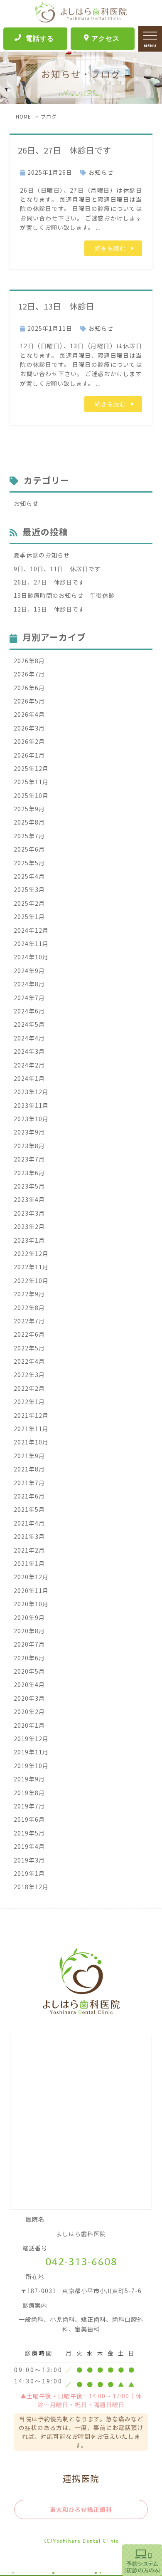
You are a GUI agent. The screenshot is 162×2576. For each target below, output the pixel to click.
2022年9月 (29, 1294)
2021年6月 (29, 1496)
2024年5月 (29, 1024)
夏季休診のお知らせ (42, 555)
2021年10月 (31, 1442)
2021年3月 (29, 1536)
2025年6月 (29, 849)
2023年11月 (31, 1105)
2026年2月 (29, 741)
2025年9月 (29, 809)
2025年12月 (31, 768)
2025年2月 (29, 903)
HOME (23, 116)
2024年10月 (31, 957)
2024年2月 (29, 1065)
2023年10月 (31, 1119)
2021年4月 (29, 1523)
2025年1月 (29, 916)
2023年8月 (29, 1146)
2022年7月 (29, 1321)
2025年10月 (31, 795)
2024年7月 (29, 998)
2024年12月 (31, 930)
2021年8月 (29, 1469)
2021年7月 (29, 1483)
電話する (40, 38)
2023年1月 (29, 1240)
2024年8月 (29, 984)
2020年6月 (29, 1658)
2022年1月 (29, 1402)
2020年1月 (29, 1725)
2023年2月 (29, 1226)
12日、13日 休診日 (56, 306)
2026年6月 (29, 688)
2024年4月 (29, 1038)
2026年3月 (29, 728)
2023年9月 (29, 1132)
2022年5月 (29, 1348)
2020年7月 (29, 1644)
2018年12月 (31, 1887)
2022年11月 (31, 1267)
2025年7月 (29, 836)
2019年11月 (31, 1752)
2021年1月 (29, 1563)
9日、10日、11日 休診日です (57, 569)
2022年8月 (29, 1308)
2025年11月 (31, 782)
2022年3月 (29, 1375)
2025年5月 (29, 863)
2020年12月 (31, 1577)
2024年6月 (29, 1011)
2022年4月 (29, 1361)
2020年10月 (31, 1604)
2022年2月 (29, 1388)
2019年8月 (29, 1793)
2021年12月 (31, 1415)
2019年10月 (31, 1766)
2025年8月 (29, 822)
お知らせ (101, 172)
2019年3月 (29, 1860)
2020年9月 (29, 1617)
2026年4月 (29, 714)
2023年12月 (31, 1092)
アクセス (106, 38)
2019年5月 (29, 1833)
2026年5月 (29, 701)
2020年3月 (29, 1698)
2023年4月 (29, 1199)
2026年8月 (29, 661)
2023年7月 (29, 1159)
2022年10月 (31, 1281)
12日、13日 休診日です (49, 609)
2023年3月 (29, 1213)
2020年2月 (29, 1712)
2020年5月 (29, 1671)
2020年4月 (29, 1684)
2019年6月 (29, 1819)
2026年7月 (29, 674)
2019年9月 (29, 1779)
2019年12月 (31, 1739)
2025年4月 (29, 876)
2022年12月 (31, 1253)
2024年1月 (29, 1078)
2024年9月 (29, 971)
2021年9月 (29, 1456)
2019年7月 (29, 1806)
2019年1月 (29, 1873)
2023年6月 (29, 1173)
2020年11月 (31, 1590)
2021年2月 (29, 1550)
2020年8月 (29, 1631)
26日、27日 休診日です (64, 150)
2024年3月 (29, 1051)
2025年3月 (29, 889)
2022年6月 (29, 1334)
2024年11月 (31, 944)
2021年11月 (31, 1429)
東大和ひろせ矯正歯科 (81, 2509)
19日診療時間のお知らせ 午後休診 (64, 595)
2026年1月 (29, 755)
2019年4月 (29, 1846)
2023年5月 (29, 1186)
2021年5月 (29, 1509)
